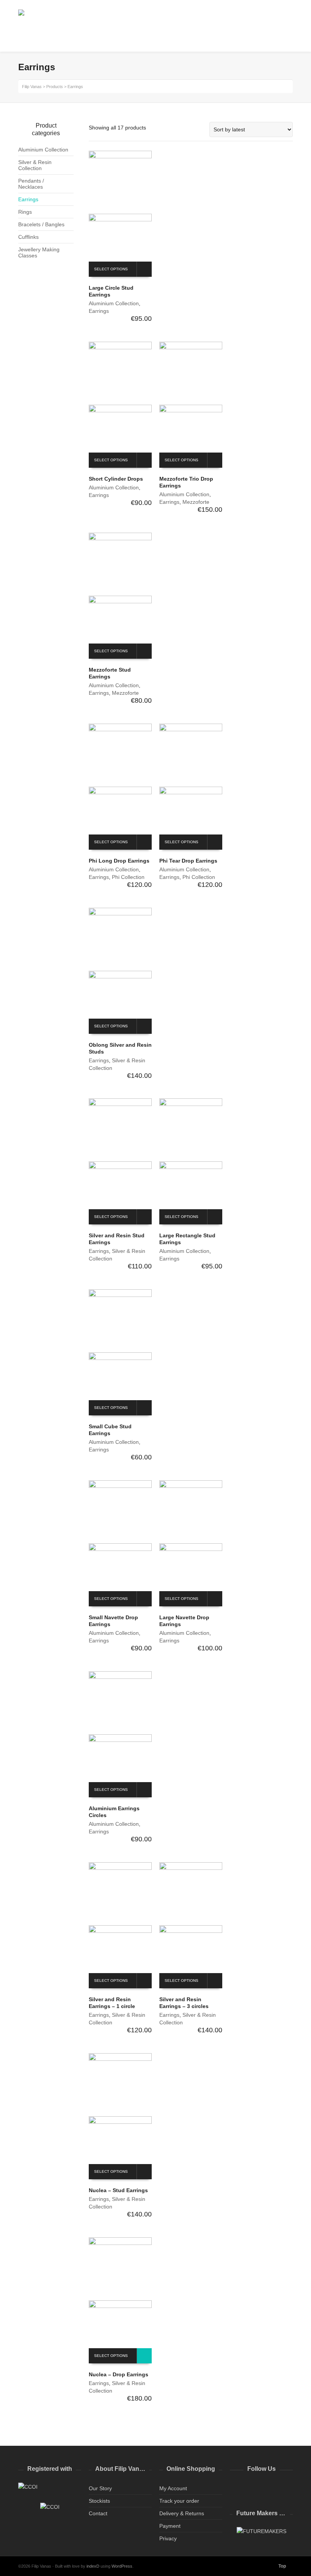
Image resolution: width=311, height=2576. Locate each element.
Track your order (179, 2501)
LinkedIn (269, 2488)
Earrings (99, 311)
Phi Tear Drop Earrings (188, 861)
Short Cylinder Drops (116, 479)
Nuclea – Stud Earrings (118, 2190)
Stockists (99, 2501)
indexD (93, 2566)
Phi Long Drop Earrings (119, 861)
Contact (98, 2513)
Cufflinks (28, 237)
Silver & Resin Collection (35, 165)
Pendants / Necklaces (31, 184)
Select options (111, 269)
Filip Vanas (32, 87)
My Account (173, 2488)
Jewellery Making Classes (39, 252)
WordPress (122, 2566)
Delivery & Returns (182, 2513)
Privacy (168, 2538)
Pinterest (286, 2488)
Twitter (236, 2488)
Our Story (100, 2488)
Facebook (253, 2488)
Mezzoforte (196, 502)
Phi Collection (128, 877)
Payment (170, 2526)
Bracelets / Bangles (41, 224)
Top (282, 2566)
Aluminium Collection (114, 303)
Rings (25, 212)
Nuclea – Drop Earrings (119, 2374)
